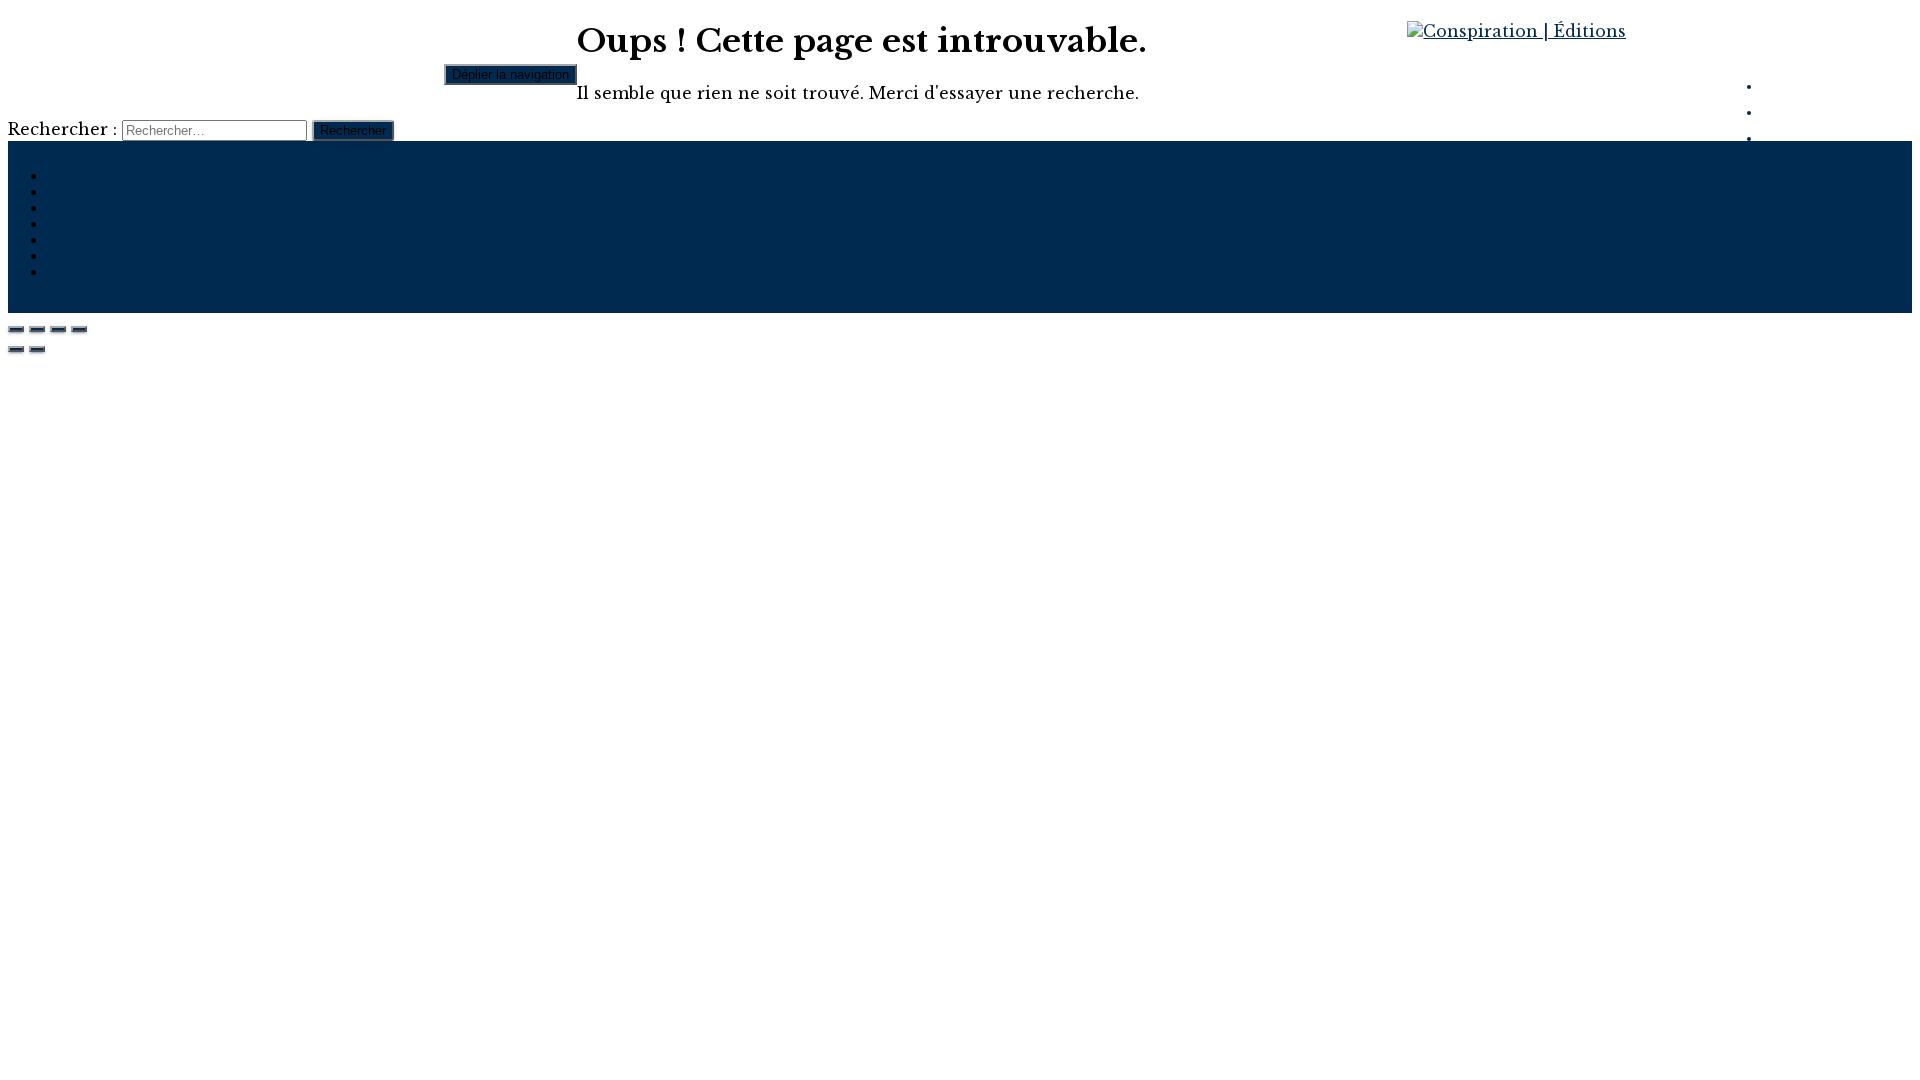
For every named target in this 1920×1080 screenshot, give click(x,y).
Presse (75, 239)
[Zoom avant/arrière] (79, 329)
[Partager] (37, 329)
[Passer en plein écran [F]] (58, 329)
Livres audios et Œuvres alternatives (207, 223)
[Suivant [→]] (37, 349)
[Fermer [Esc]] (16, 329)
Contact (82, 271)
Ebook (74, 207)
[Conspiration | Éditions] (1516, 31)
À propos (86, 175)
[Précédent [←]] (16, 349)
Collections (97, 191)
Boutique (88, 255)
